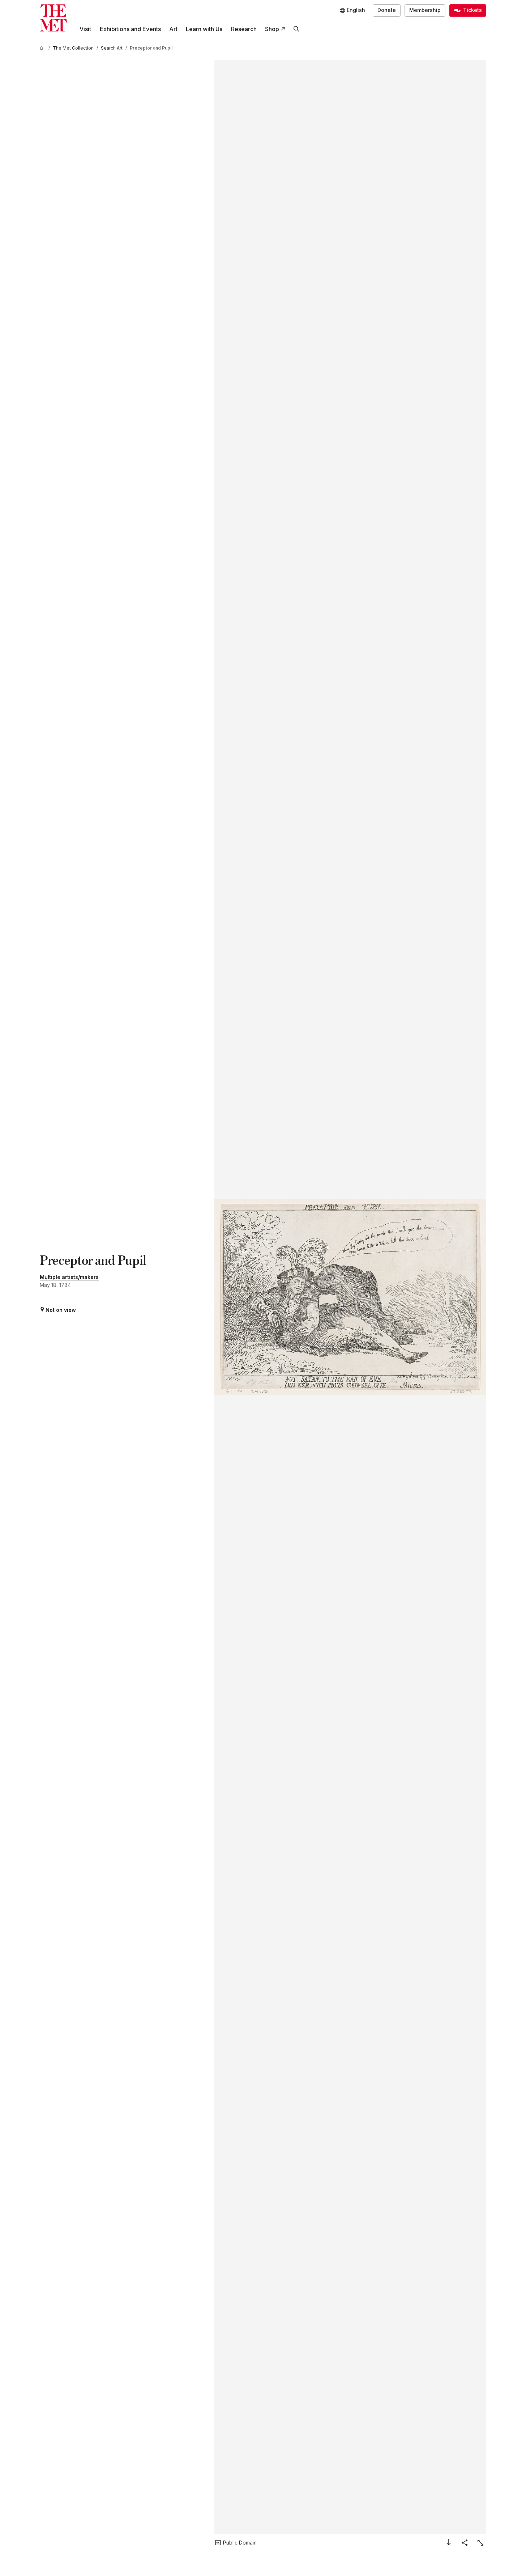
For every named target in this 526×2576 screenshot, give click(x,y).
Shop (272, 29)
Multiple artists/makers (69, 1277)
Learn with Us (204, 29)
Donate (387, 10)
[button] (350, 1297)
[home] (43, 48)
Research (244, 29)
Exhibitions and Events (130, 29)
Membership (425, 10)
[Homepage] (53, 18)
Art (173, 29)
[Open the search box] (296, 29)
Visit (85, 29)
